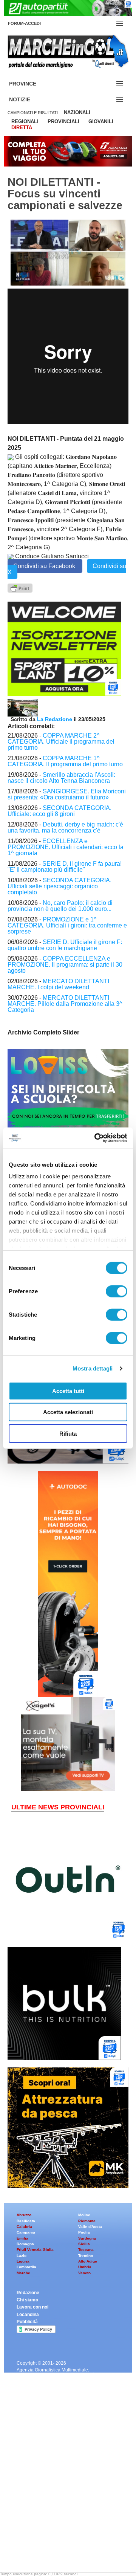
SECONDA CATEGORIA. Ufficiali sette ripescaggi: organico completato (59, 886)
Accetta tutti (68, 1391)
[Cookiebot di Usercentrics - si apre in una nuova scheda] (96, 1138)
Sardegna (87, 2238)
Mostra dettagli (93, 1368)
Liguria (23, 2261)
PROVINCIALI (63, 121)
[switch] (117, 1291)
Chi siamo (27, 2300)
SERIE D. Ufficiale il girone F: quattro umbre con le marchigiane (65, 945)
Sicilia (84, 2244)
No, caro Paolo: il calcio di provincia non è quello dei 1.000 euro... (60, 906)
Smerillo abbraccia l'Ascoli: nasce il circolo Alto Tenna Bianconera (61, 778)
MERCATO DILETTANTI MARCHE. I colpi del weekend (58, 984)
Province (32, 84)
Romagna (25, 2244)
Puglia (84, 2232)
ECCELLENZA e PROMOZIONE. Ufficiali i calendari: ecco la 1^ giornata (66, 847)
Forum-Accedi (33, 23)
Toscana (86, 2250)
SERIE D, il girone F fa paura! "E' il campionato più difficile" (65, 867)
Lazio (22, 2256)
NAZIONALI (77, 112)
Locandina (28, 2315)
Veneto (84, 2273)
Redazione (28, 2293)
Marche (23, 2273)
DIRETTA (22, 128)
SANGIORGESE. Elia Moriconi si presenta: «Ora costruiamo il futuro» (67, 794)
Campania (26, 2232)
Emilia (22, 2238)
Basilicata (26, 2221)
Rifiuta (68, 1433)
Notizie (29, 100)
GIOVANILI (101, 121)
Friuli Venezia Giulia (35, 2250)
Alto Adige (88, 2261)
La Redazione (55, 719)
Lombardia (26, 2267)
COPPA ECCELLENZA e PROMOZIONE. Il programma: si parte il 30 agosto (65, 965)
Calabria (24, 2227)
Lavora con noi (32, 2307)
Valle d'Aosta (90, 2227)
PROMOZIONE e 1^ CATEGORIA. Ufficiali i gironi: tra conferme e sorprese (67, 925)
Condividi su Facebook (45, 566)
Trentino (86, 2256)
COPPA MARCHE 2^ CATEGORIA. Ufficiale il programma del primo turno (61, 742)
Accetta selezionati (68, 1412)
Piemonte (87, 2221)
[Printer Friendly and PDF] (20, 587)
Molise (84, 2215)
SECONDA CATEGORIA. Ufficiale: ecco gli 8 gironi (59, 811)
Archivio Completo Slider (43, 1032)
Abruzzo (24, 2215)
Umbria (85, 2267)
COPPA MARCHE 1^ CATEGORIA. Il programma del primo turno (65, 761)
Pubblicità (27, 2322)
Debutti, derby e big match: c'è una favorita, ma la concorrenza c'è (65, 827)
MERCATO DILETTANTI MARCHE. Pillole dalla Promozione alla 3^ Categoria (65, 1004)
